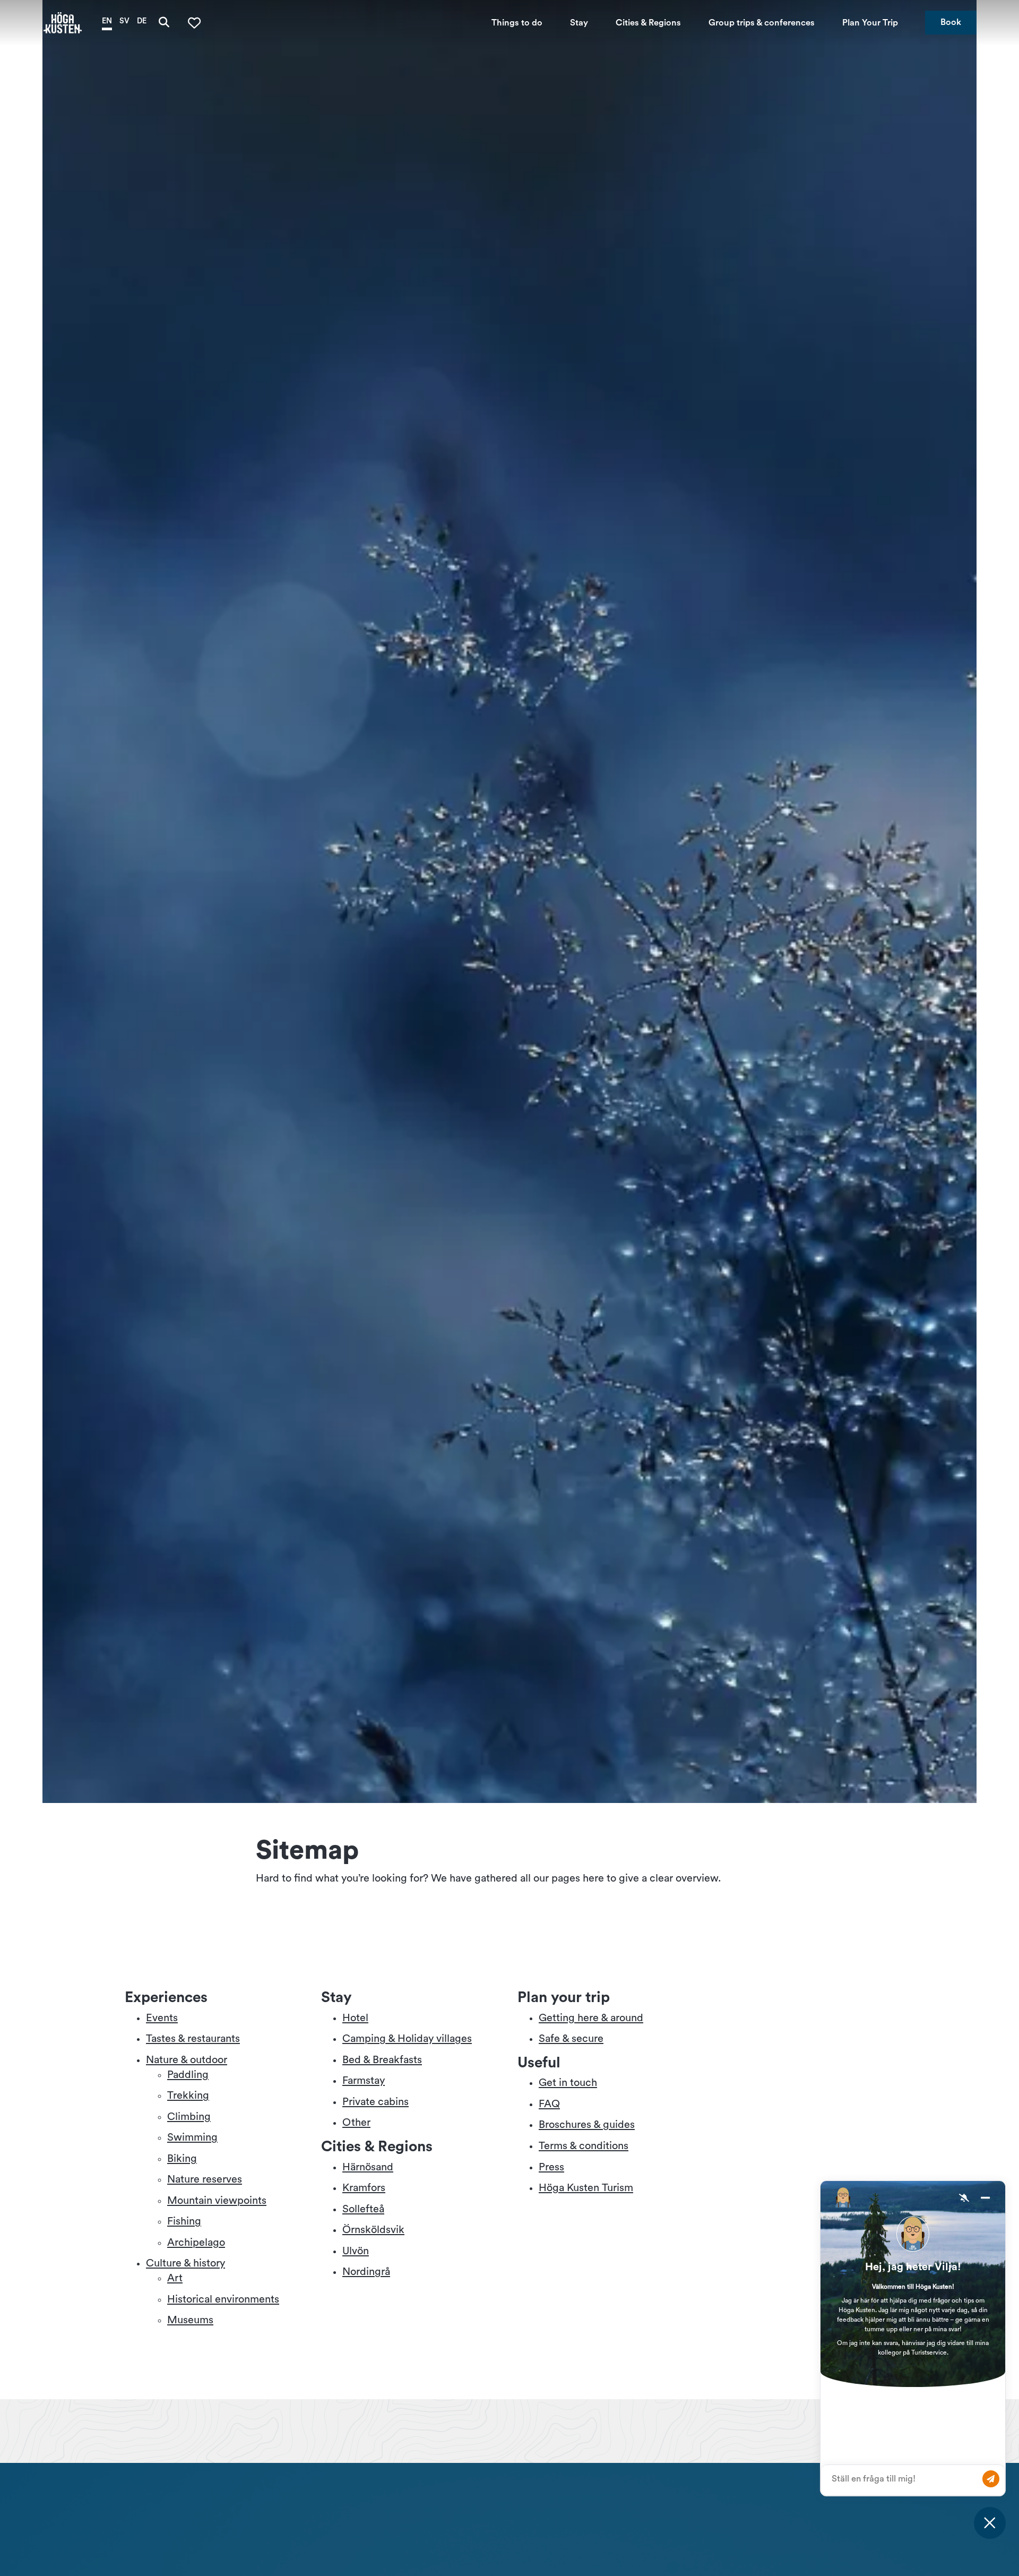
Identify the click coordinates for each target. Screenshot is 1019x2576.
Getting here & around (591, 2018)
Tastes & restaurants (193, 2039)
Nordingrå (366, 2272)
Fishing (184, 2221)
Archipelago (196, 2243)
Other (356, 2123)
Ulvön (356, 2251)
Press (551, 2167)
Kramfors (364, 2188)
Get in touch (568, 2083)
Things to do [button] (517, 22)
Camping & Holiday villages (407, 2039)
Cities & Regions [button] (648, 22)
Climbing (189, 2117)
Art (175, 2278)
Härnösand (368, 2167)
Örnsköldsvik (373, 2230)
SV (124, 20)
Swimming (192, 2137)
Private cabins (375, 2102)
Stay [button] (579, 22)
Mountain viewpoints (217, 2201)
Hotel (355, 2018)
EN (107, 20)
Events (162, 2018)
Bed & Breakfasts (382, 2060)
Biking (182, 2159)
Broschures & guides (587, 2125)
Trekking (188, 2096)
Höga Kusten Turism (586, 2188)
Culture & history (185, 2263)
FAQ (549, 2104)
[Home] (63, 23)
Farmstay (364, 2081)
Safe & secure (571, 2039)
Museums (190, 2320)
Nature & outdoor (187, 2060)
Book (951, 22)
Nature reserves (205, 2179)
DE (142, 20)
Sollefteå (363, 2209)
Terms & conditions (584, 2146)
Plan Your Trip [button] (870, 22)
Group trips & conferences (762, 22)
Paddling (188, 2075)
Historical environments (223, 2299)
